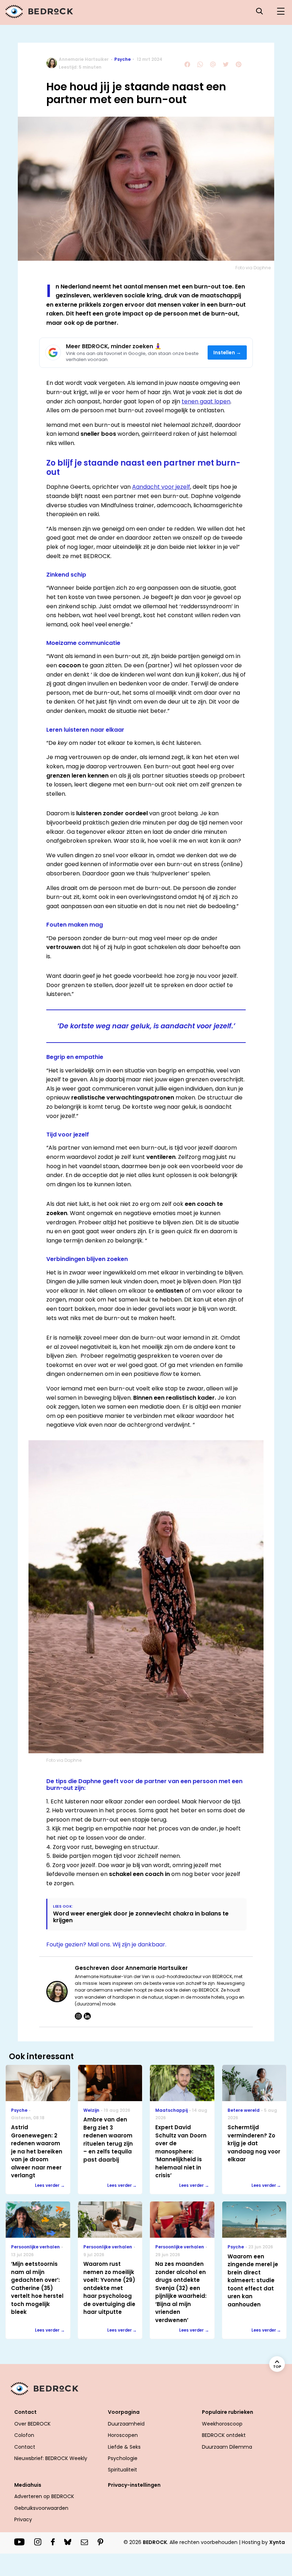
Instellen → (227, 353)
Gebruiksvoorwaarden (41, 2508)
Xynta (277, 2542)
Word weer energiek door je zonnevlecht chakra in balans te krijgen (141, 1917)
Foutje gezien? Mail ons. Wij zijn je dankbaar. (106, 1944)
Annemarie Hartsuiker (84, 59)
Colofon (24, 2435)
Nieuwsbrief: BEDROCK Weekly (51, 2458)
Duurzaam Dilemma (227, 2447)
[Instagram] (78, 2016)
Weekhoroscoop (222, 2424)
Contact (25, 2447)
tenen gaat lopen (206, 401)
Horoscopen (123, 2435)
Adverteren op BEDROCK (44, 2496)
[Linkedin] (87, 2016)
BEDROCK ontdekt (224, 2435)
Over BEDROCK (32, 2424)
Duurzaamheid (126, 2424)
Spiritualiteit (122, 2470)
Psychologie (123, 2458)
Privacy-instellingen (134, 2485)
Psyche (122, 59)
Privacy (23, 2519)
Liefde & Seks (124, 2447)
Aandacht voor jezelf (161, 487)
